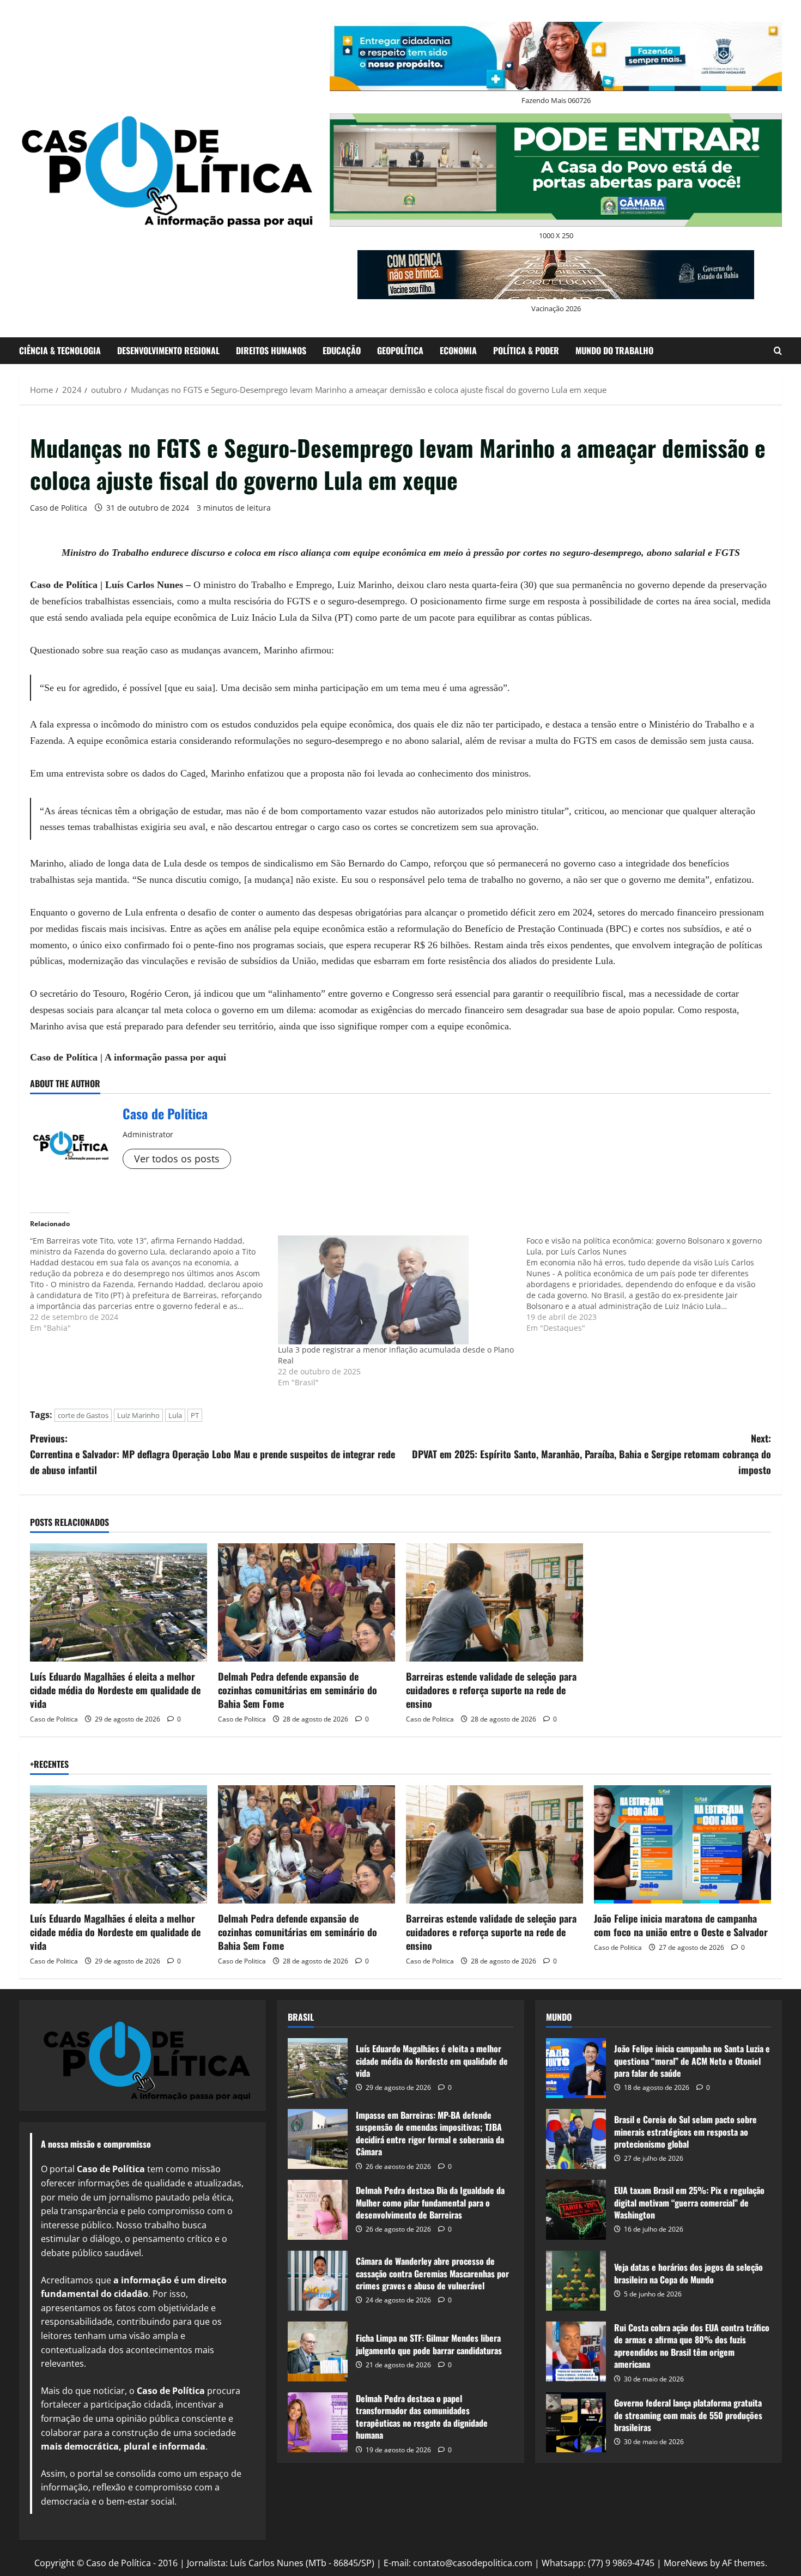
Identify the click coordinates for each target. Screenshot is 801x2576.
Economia (458, 350)
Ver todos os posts (177, 1159)
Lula (175, 1415)
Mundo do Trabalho (614, 350)
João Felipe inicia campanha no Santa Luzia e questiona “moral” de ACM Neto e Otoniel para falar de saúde (576, 2068)
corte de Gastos (83, 1415)
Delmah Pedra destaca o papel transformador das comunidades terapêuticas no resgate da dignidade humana (318, 2422)
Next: (591, 1454)
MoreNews (686, 2563)
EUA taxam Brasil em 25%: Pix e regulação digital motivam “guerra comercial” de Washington (576, 2210)
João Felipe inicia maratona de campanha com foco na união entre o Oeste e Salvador (681, 1925)
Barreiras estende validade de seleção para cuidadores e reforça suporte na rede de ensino (491, 1690)
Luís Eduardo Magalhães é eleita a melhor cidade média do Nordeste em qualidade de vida (115, 1690)
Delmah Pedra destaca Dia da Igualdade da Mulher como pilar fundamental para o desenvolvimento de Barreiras (318, 2210)
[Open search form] (778, 351)
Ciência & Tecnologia (60, 350)
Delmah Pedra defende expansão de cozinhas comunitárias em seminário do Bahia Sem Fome (298, 1690)
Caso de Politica (59, 508)
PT (195, 1415)
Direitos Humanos (271, 350)
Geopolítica (400, 350)
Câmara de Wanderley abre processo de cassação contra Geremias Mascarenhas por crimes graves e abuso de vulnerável (318, 2281)
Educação (342, 350)
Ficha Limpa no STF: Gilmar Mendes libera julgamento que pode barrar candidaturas (318, 2351)
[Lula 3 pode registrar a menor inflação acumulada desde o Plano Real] (396, 1290)
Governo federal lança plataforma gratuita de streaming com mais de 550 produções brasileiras (576, 2422)
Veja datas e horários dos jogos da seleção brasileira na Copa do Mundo (576, 2281)
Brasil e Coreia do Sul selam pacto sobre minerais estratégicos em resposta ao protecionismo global (576, 2139)
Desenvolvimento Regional (168, 350)
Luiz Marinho (138, 1415)
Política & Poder (526, 350)
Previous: (213, 1454)
